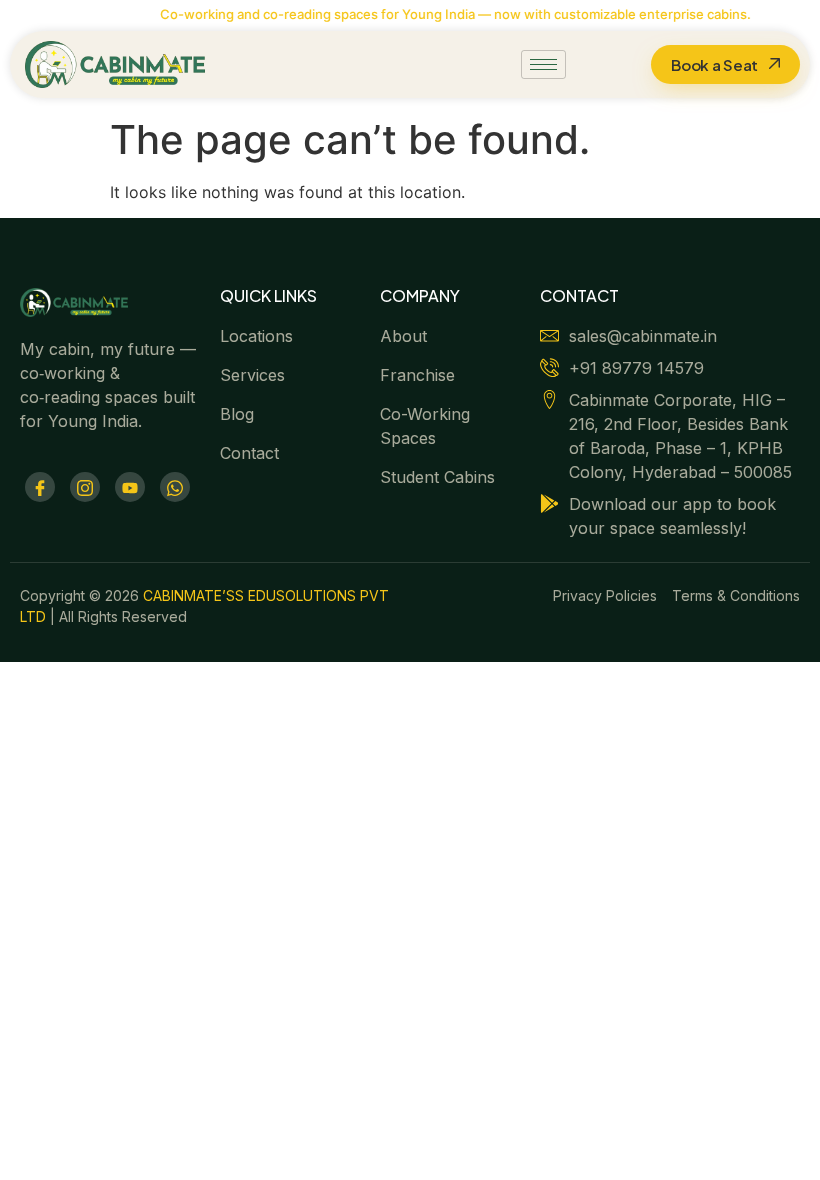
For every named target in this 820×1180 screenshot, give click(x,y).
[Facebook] (40, 487)
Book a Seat (714, 64)
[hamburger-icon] (543, 64)
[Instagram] (85, 487)
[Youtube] (130, 487)
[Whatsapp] (175, 487)
